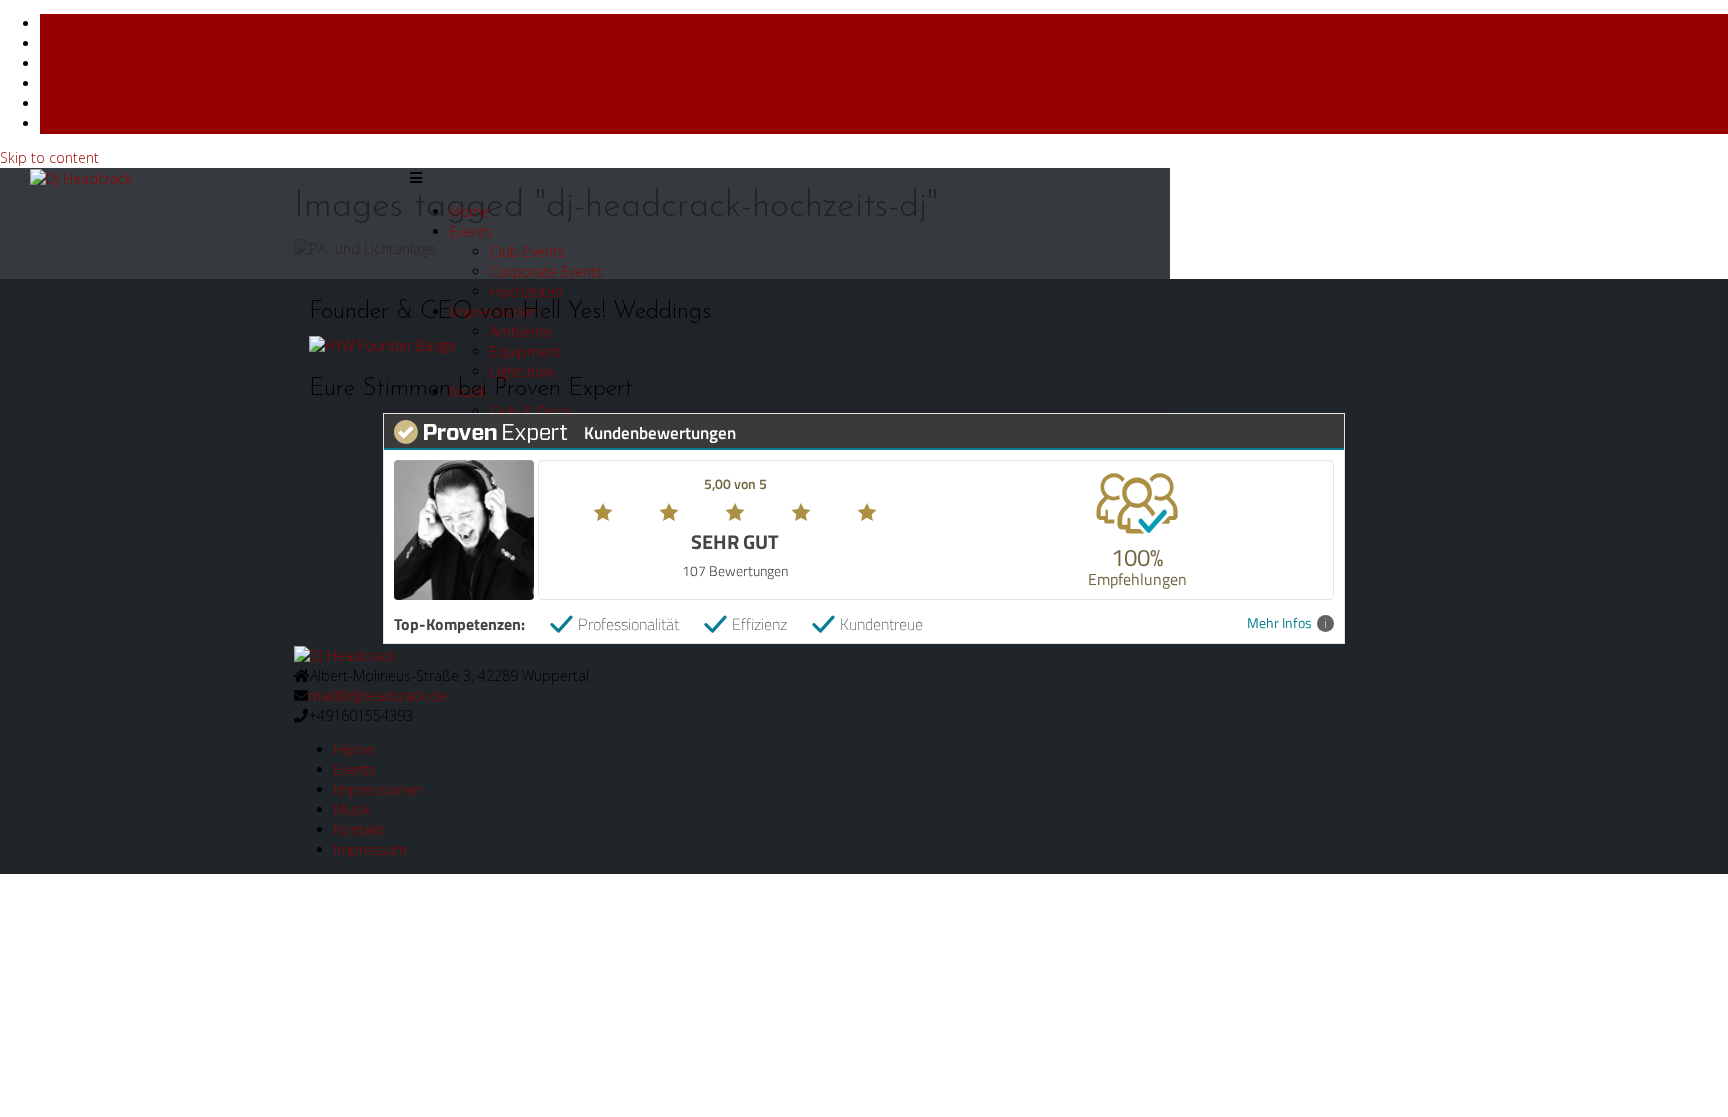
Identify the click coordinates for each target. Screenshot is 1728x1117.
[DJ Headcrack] (345, 653)
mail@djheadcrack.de (377, 695)
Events (471, 231)
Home (470, 211)
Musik (352, 809)
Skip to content (49, 157)
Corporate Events (546, 271)
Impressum (370, 849)
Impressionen (378, 789)
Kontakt (359, 829)
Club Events (527, 251)
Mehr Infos (1279, 623)
